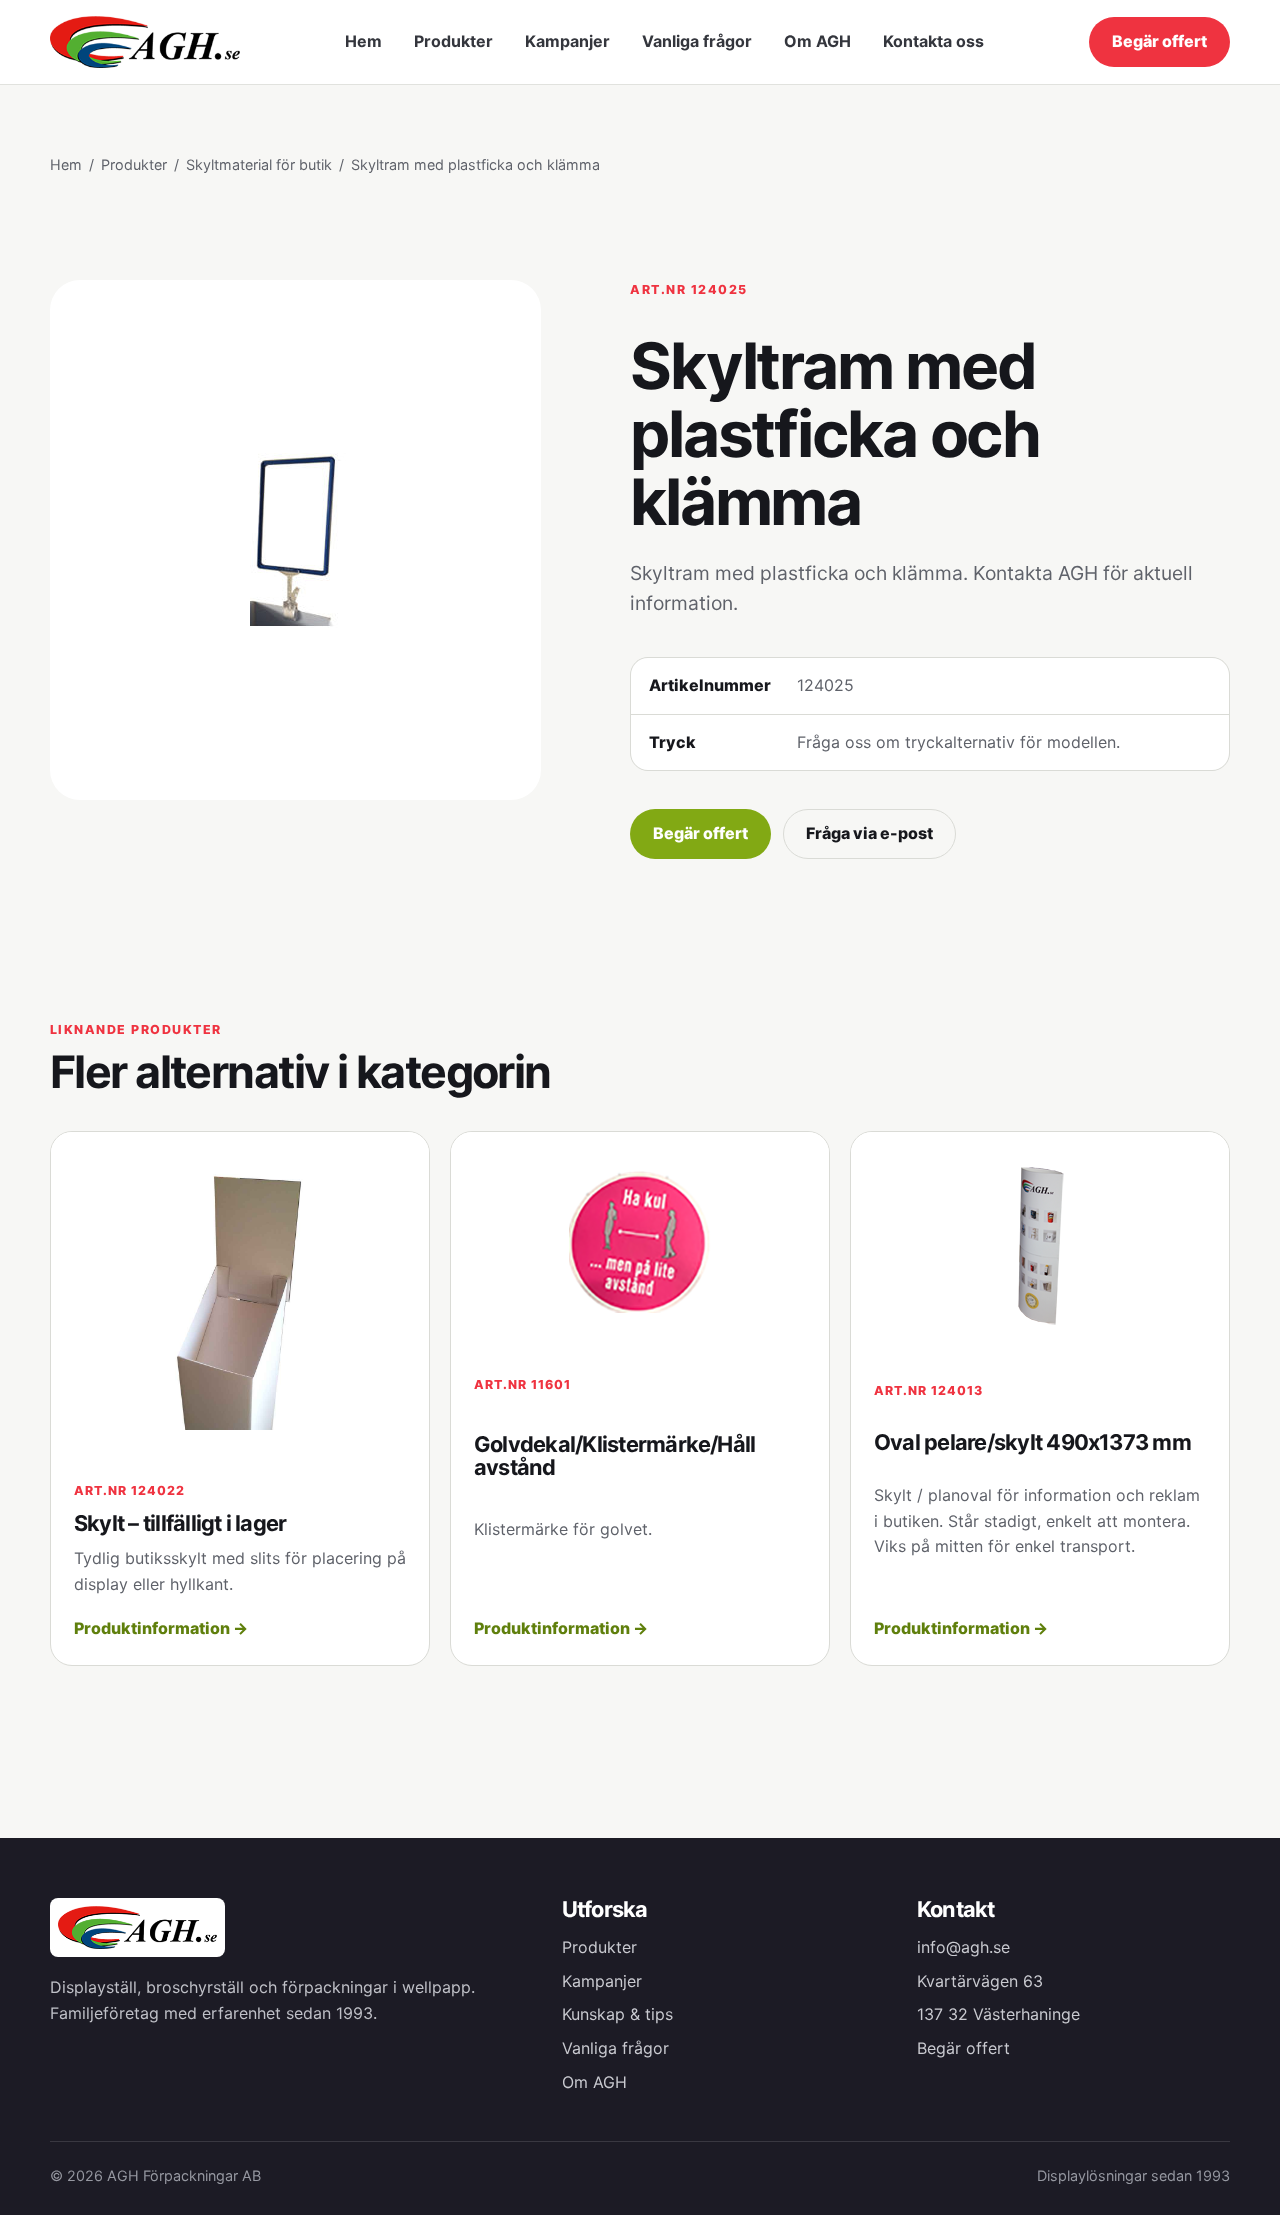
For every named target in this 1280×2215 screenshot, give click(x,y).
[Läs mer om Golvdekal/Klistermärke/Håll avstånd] (640, 1242)
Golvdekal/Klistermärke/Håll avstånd (614, 1455)
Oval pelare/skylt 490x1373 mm (1032, 1442)
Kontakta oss (933, 41)
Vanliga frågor (697, 41)
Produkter (453, 41)
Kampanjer (567, 41)
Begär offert (1159, 41)
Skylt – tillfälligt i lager (180, 1523)
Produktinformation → (161, 1628)
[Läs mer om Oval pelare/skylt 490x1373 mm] (1040, 1245)
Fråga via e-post (869, 833)
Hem (363, 41)
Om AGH (817, 41)
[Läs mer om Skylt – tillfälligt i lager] (240, 1295)
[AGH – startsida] (145, 41)
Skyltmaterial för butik (259, 164)
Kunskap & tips (617, 2014)
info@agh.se (963, 1947)
